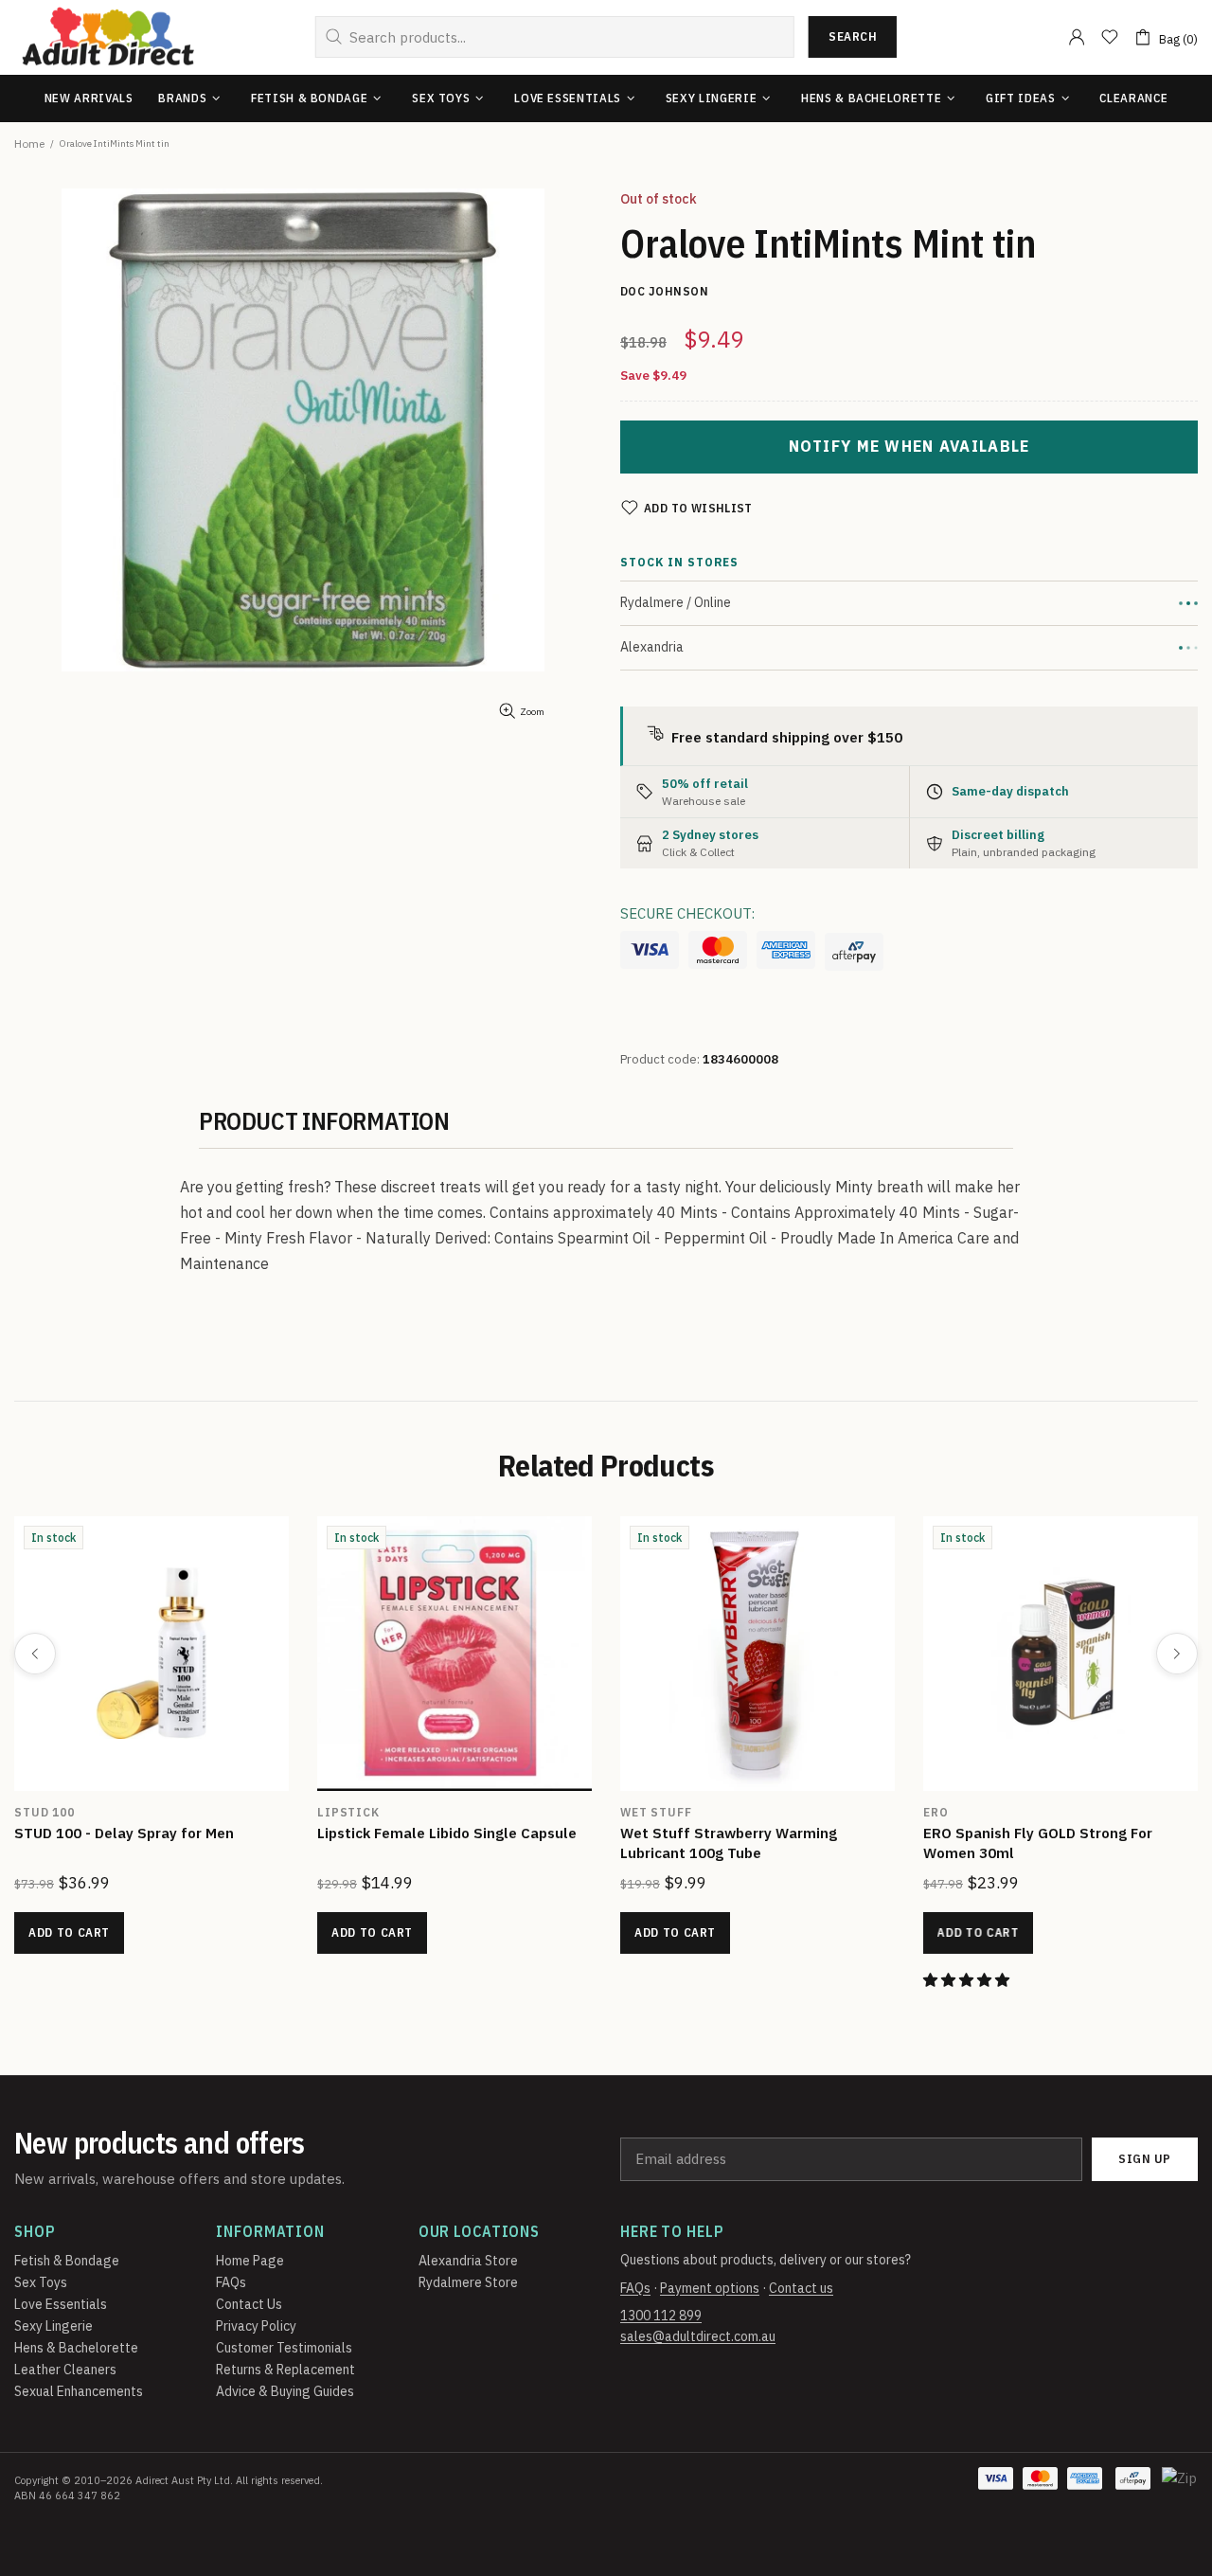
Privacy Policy (256, 2326)
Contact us (801, 2288)
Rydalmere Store (468, 2282)
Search (853, 36)
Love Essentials (61, 2304)
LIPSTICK (1094, 1812)
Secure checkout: (687, 913)
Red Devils (493, 1812)
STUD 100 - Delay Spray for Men (869, 1833)
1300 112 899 (661, 2316)
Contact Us (249, 2304)
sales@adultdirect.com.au (698, 2336)
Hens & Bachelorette (76, 2348)
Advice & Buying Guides (285, 2391)
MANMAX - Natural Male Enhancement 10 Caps (285, 1843)
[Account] (1077, 37)
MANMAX (181, 1812)
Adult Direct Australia (108, 37)
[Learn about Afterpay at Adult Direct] (854, 952)
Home (29, 143)
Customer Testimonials (284, 2348)
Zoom (532, 712)
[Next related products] (1177, 1654)
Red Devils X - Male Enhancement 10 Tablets (582, 1843)
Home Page (250, 2261)
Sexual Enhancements (79, 2391)
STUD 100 (790, 1812)
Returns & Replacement (285, 2370)
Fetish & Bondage (67, 2261)
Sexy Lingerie (53, 2326)
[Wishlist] (1110, 37)
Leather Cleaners (65, 2370)
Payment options (710, 2288)
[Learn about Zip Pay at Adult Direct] (1181, 2488)
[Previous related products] (35, 1654)
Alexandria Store (468, 2261)
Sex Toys (41, 2282)
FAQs (231, 2282)
